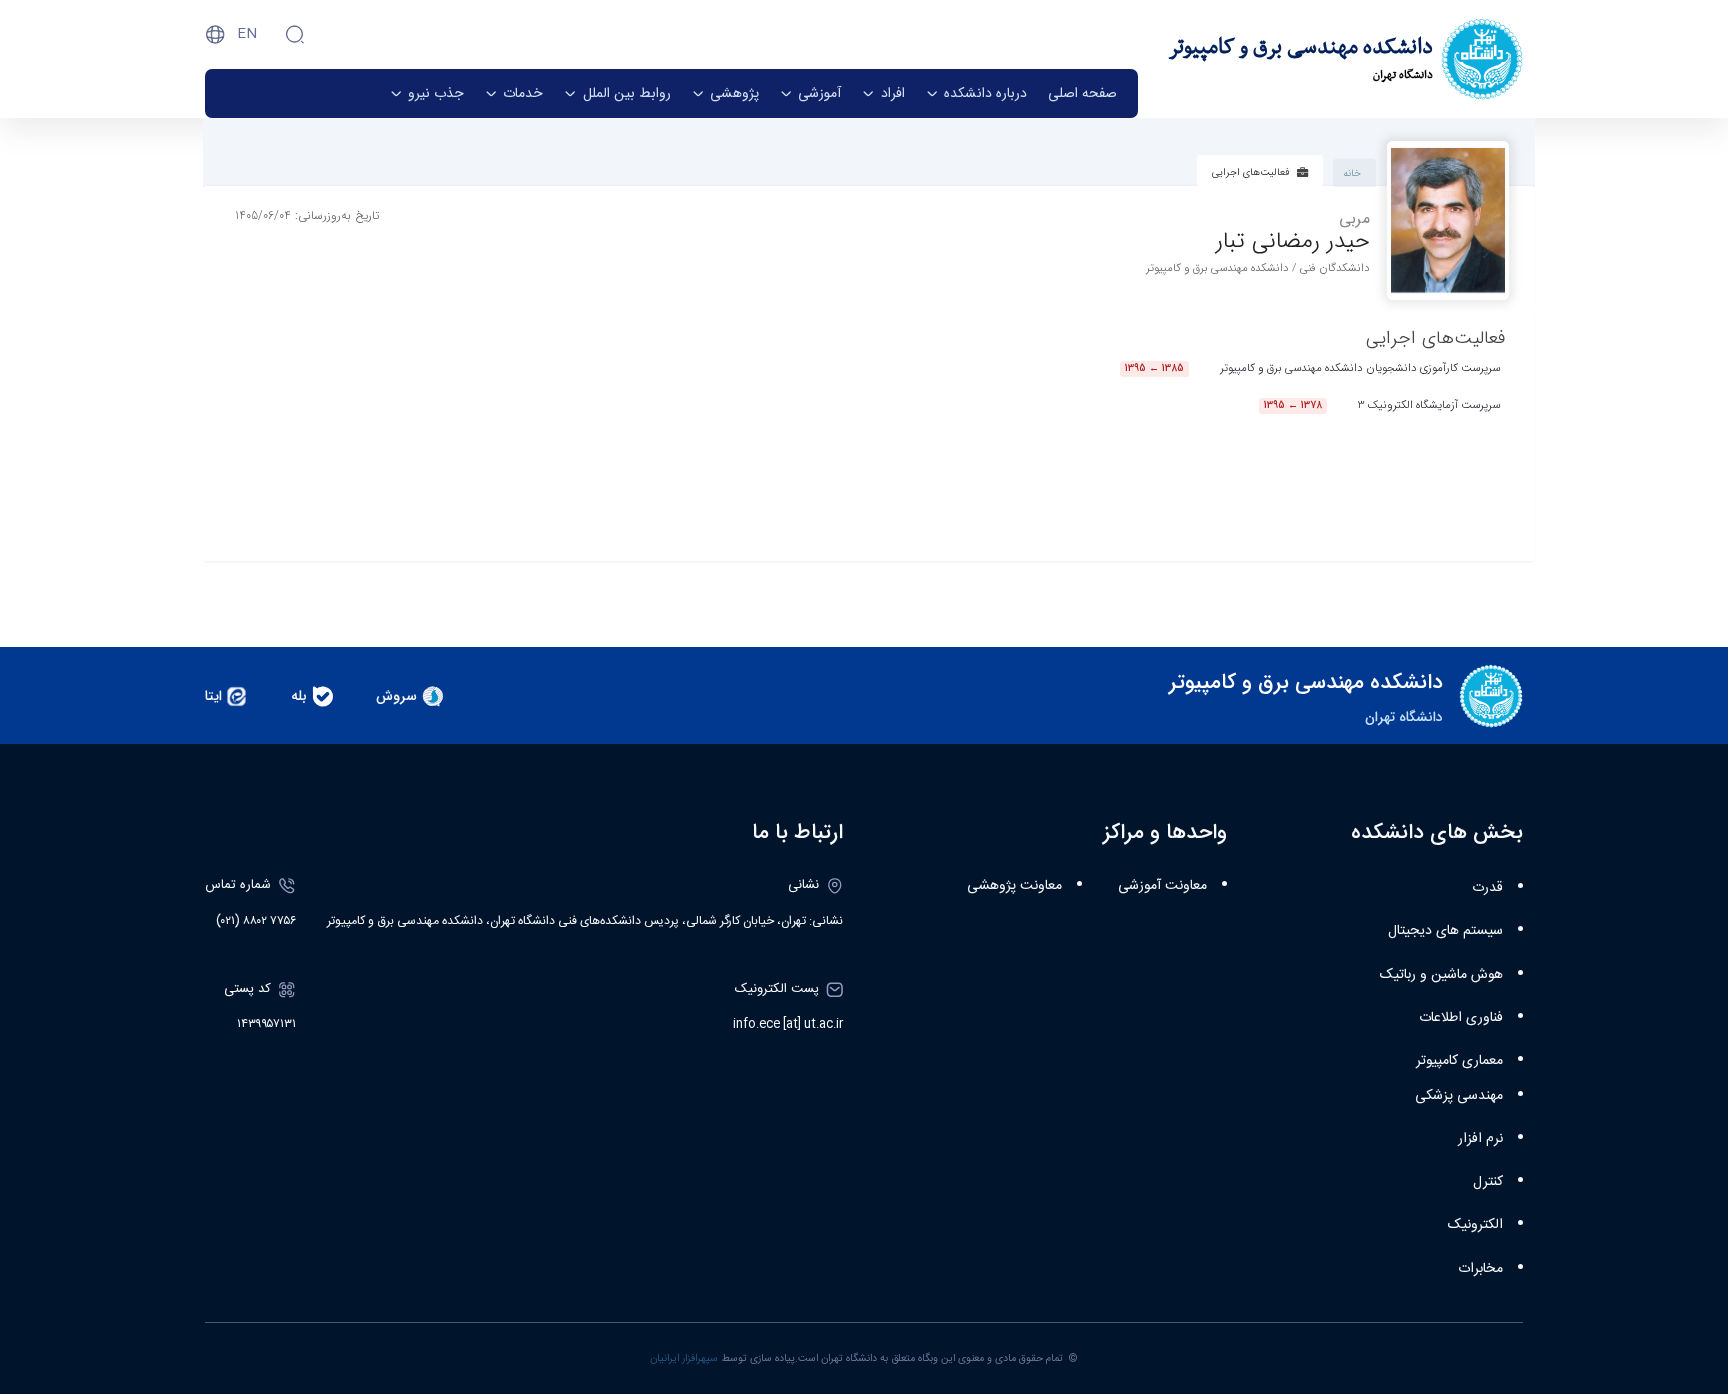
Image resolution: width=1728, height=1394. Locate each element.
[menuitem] (1082, 93)
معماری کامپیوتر (1459, 1061)
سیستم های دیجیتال (1445, 931)
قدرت (1487, 888)
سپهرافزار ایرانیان (684, 1358)
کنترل (1488, 1182)
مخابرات (1480, 1269)
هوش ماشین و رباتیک (1441, 975)
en (247, 34)
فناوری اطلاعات (1461, 1018)
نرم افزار (1480, 1139)
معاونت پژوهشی (1014, 886)
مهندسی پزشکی (1459, 1096)
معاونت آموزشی (1162, 886)
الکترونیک (1475, 1225)
